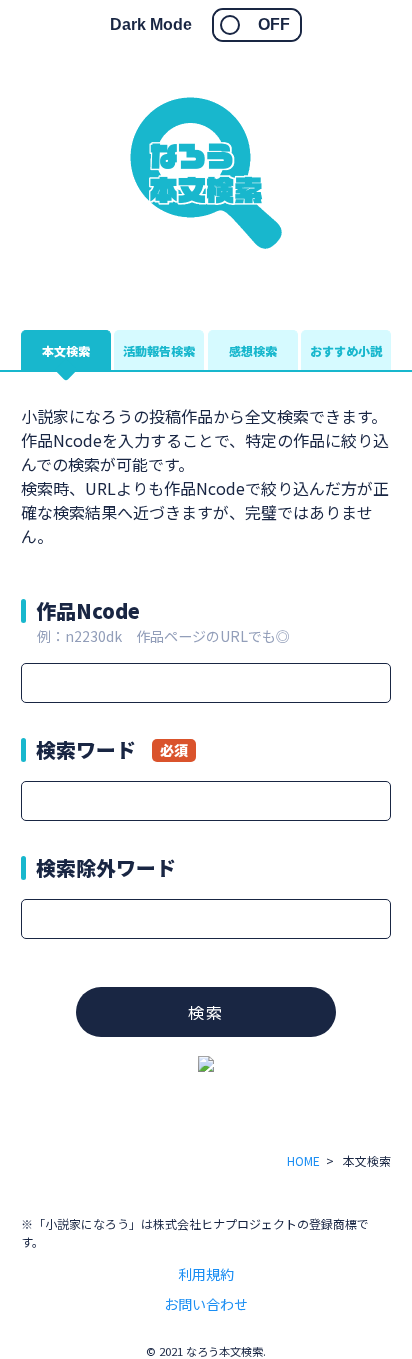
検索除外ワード (106, 867)
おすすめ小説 (346, 350)
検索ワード (112, 749)
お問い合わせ (206, 1304)
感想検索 (253, 350)
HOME (303, 1160)
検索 (205, 1012)
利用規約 (206, 1274)
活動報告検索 (159, 350)
